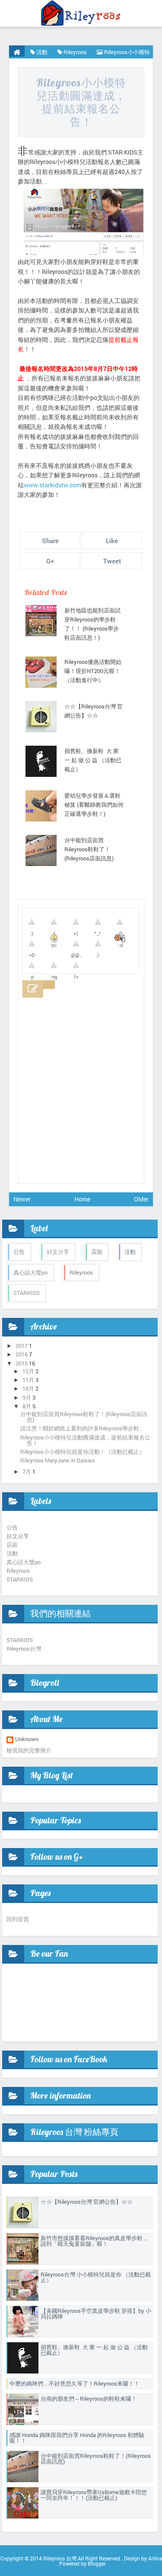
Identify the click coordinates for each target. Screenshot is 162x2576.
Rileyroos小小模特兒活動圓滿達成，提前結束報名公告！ (81, 102)
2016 (22, 1354)
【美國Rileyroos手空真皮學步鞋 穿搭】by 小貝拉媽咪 (96, 2314)
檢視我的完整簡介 (29, 1750)
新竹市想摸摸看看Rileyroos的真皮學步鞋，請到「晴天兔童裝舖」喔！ (94, 2241)
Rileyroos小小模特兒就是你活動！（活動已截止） (83, 1452)
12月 (28, 1371)
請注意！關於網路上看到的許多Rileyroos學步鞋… (83, 1428)
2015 (22, 1363)
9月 (27, 1397)
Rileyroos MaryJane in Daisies (58, 1460)
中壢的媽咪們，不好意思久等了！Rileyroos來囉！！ (75, 2383)
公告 (19, 1252)
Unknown (27, 1740)
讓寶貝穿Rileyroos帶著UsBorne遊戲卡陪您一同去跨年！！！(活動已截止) (94, 2495)
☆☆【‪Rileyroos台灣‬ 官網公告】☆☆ (94, 711)
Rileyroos (81, 1272)
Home (82, 1199)
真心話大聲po (30, 1272)
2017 (22, 1346)
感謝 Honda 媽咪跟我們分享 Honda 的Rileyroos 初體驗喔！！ (77, 2438)
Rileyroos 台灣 (60, 2558)
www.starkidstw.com (52, 485)
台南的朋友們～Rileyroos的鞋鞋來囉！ (89, 2399)
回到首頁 (18, 1919)
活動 (130, 1252)
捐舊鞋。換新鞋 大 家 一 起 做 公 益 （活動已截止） (93, 760)
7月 (27, 1472)
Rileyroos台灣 (24, 1649)
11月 (28, 1380)
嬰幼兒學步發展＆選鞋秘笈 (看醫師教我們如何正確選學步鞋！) (94, 805)
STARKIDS (27, 1293)
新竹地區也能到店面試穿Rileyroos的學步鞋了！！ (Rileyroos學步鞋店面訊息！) (92, 624)
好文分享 (58, 1252)
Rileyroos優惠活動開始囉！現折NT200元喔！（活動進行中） (93, 671)
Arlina (155, 2558)
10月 (28, 1388)
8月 (27, 1406)
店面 (97, 1252)
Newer (22, 1199)
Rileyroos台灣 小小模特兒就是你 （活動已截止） (96, 2277)
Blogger (97, 2563)
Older (141, 1199)
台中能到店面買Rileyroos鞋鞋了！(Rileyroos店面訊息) (89, 849)
